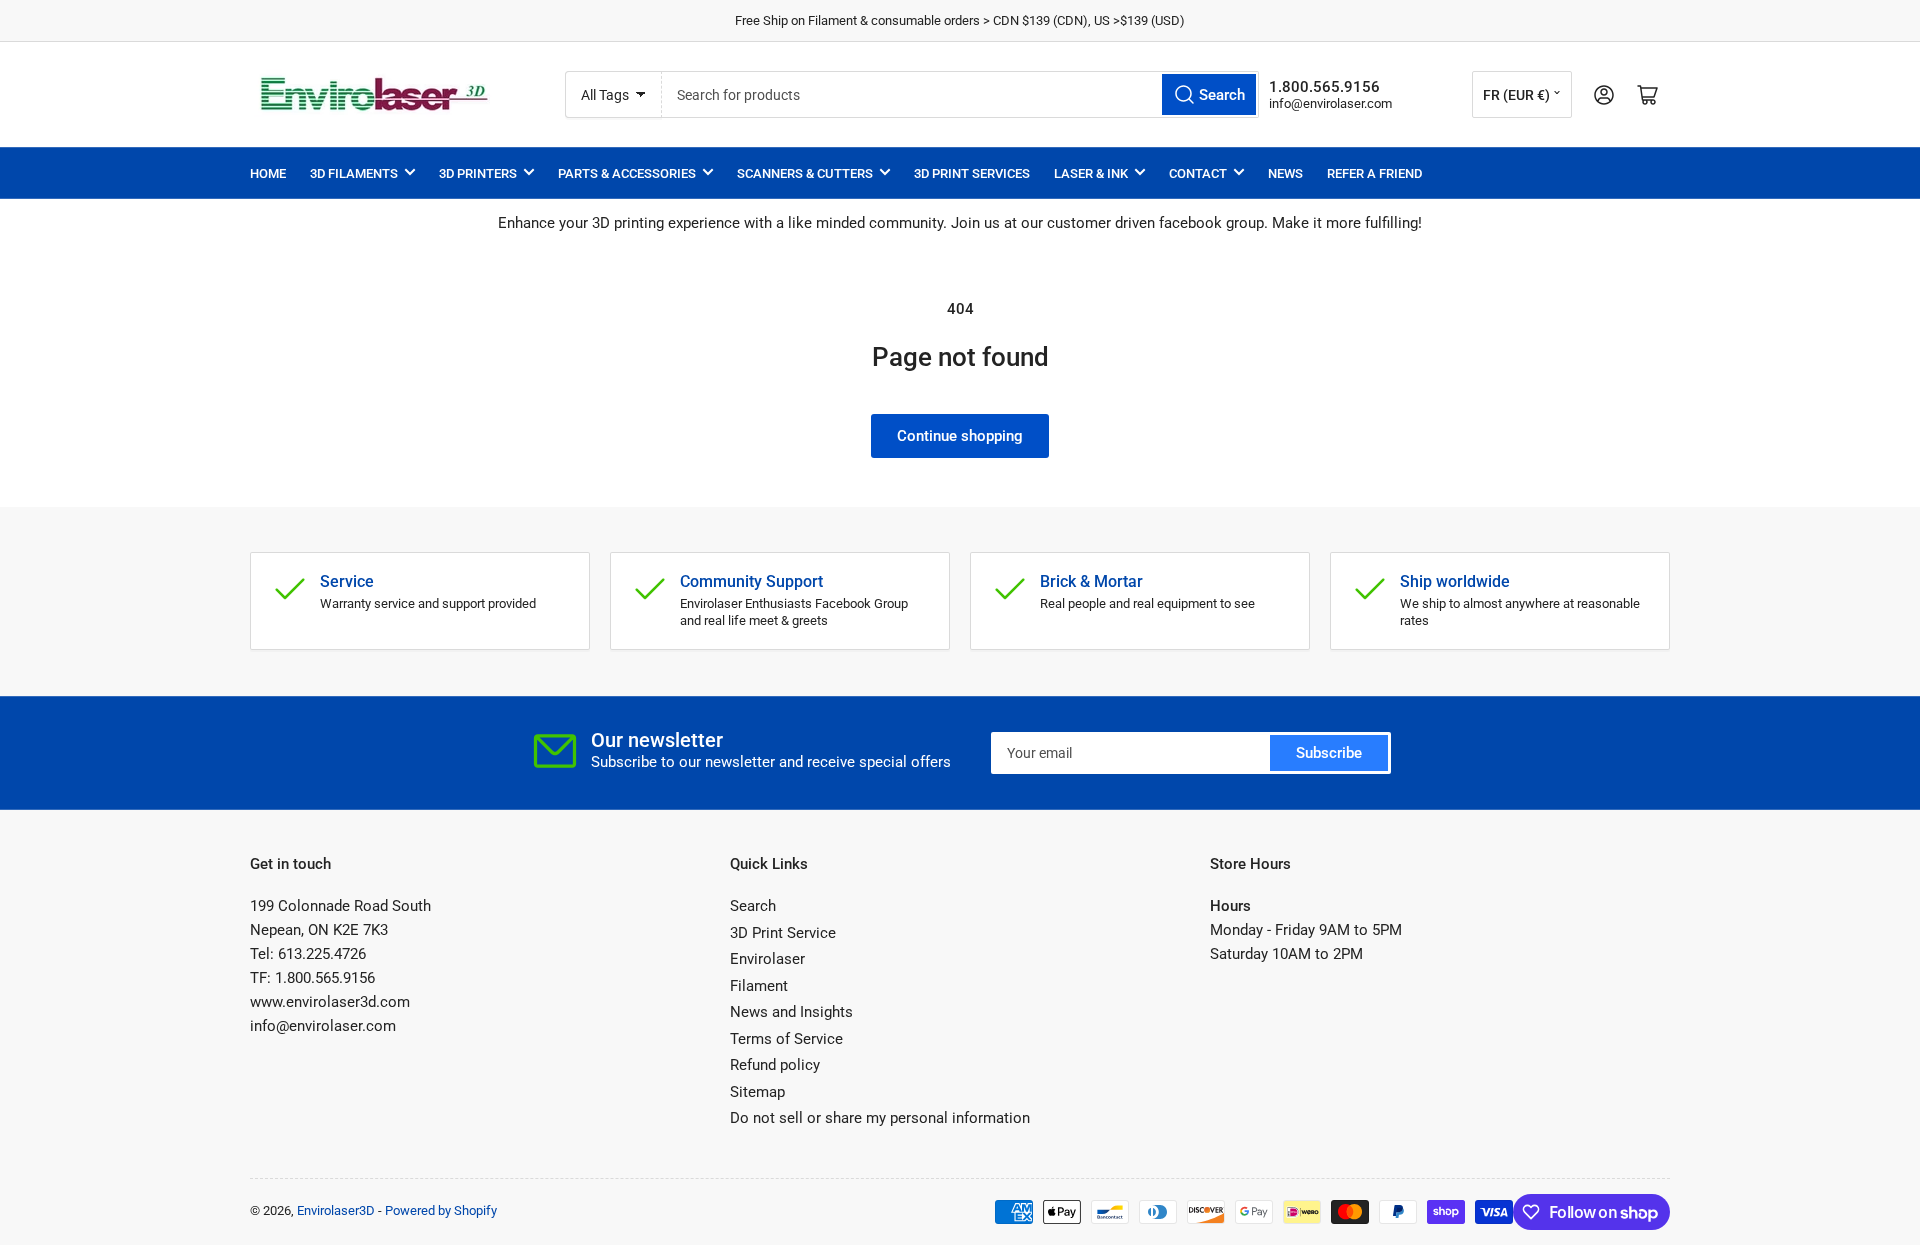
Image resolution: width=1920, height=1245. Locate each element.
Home (268, 173)
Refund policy (775, 1065)
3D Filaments (354, 173)
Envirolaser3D (336, 1210)
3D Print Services (972, 173)
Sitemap (757, 1092)
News (1285, 173)
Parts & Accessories (627, 173)
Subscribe (1329, 753)
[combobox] (960, 94)
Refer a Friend (1374, 173)
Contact (1198, 173)
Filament (759, 986)
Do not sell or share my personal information (880, 1118)
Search (753, 906)
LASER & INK (1091, 173)
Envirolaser (767, 959)
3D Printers (478, 173)
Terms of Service (786, 1039)
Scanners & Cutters (805, 173)
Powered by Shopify (441, 1210)
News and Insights (791, 1012)
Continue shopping (960, 436)
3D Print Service (783, 933)
